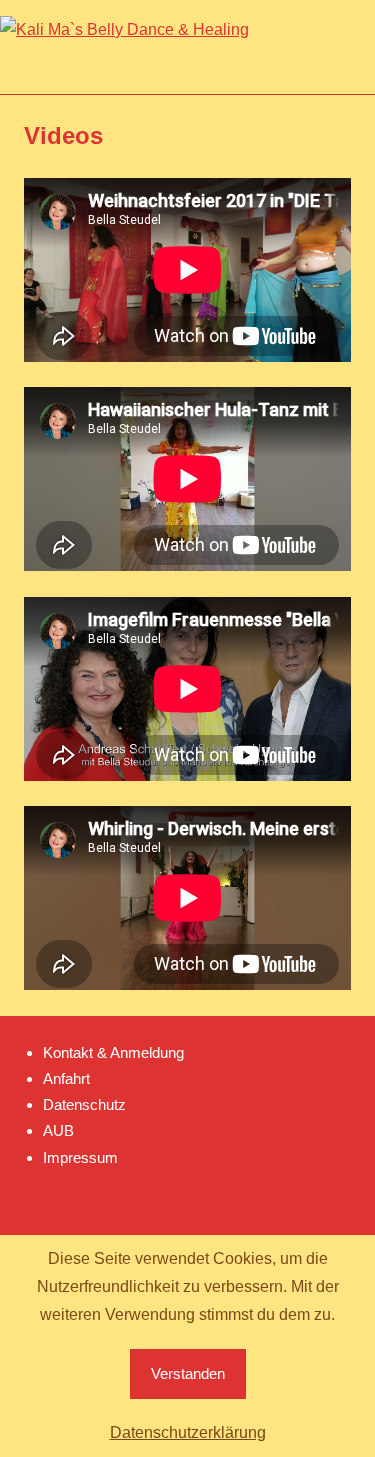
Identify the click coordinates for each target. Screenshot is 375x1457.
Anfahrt (66, 1078)
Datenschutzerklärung (188, 1432)
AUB (58, 1130)
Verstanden (188, 1373)
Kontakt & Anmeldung (113, 1052)
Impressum (80, 1157)
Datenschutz (84, 1104)
